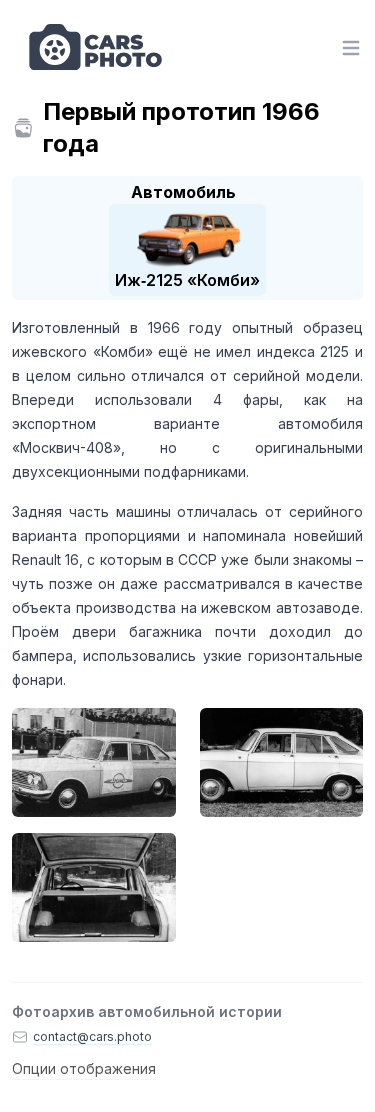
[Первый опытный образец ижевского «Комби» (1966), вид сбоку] (282, 762)
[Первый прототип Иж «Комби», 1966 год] (94, 762)
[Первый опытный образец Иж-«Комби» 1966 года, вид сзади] (94, 887)
